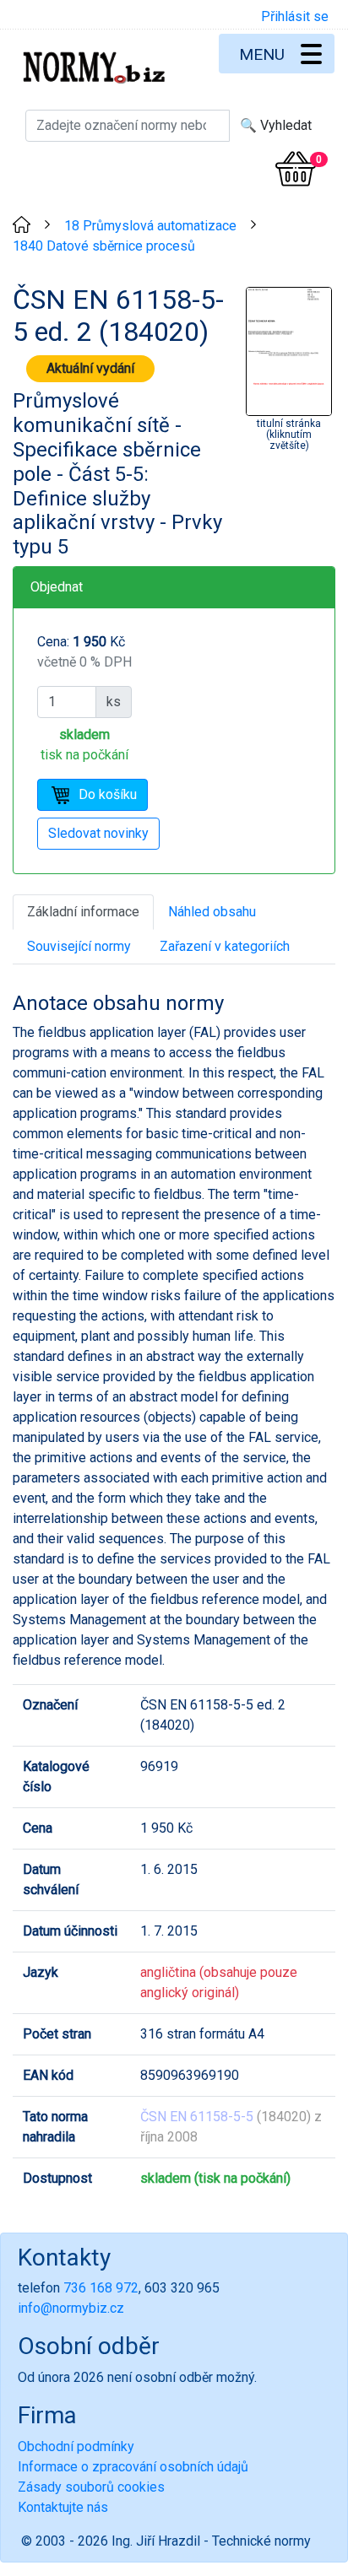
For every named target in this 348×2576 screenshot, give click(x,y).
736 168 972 (101, 2288)
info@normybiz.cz (71, 2308)
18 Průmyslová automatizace (150, 226)
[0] (296, 169)
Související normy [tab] (79, 946)
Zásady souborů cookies (91, 2487)
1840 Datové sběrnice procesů (104, 246)
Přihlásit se (295, 16)
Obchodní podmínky (76, 2446)
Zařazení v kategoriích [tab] (225, 946)
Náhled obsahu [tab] (212, 912)
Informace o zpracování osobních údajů (133, 2467)
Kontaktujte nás (63, 2507)
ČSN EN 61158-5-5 (197, 2117)
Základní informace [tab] (83, 912)
